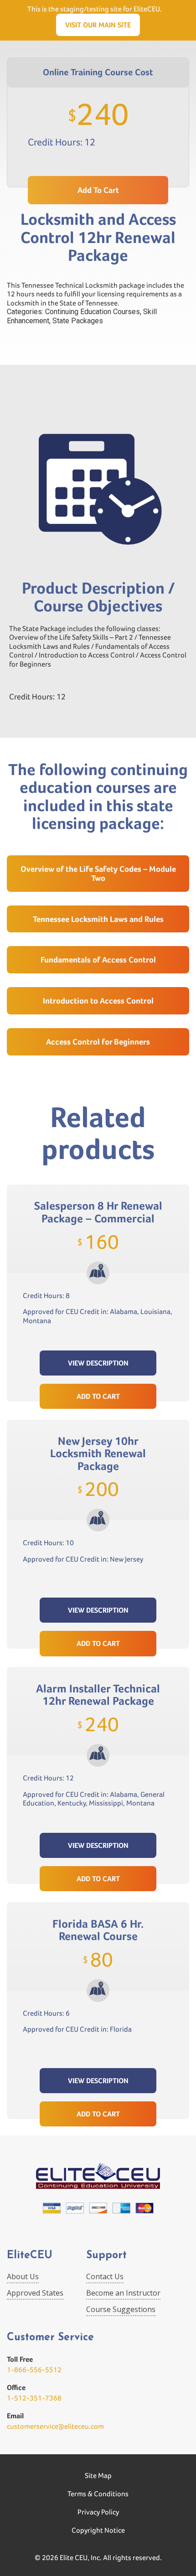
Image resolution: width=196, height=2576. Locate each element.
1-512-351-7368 (34, 2398)
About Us (23, 2276)
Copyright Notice (98, 2530)
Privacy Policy (98, 2512)
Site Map (98, 2475)
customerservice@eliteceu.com (55, 2426)
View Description (98, 1363)
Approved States (35, 2293)
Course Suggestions (121, 2309)
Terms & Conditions (98, 2494)
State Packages (78, 321)
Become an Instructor (123, 2293)
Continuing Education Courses (93, 312)
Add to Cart (98, 1396)
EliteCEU (30, 2256)
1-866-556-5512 (34, 2370)
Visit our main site (98, 25)
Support (106, 2256)
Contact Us (105, 2276)
